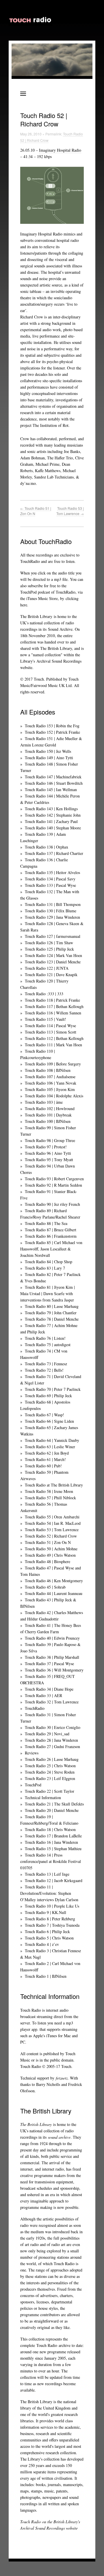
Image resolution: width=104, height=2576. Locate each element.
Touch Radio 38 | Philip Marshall (52, 1657)
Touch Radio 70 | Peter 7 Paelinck (53, 1389)
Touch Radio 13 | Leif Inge (47, 1874)
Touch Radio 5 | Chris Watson (49, 1938)
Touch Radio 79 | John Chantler (51, 1313)
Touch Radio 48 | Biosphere (48, 1561)
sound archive (59, 2137)
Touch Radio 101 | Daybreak (48, 1115)
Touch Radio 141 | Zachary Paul (51, 821)
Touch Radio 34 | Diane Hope (49, 1689)
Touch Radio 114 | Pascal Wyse (50, 1026)
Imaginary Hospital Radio (60, 150)
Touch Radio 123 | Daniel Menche (53, 962)
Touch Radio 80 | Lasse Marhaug (52, 1306)
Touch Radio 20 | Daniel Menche (52, 1810)
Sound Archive (60, 629)
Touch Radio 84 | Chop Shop (49, 1262)
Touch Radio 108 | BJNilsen (48, 1070)
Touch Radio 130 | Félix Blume (51, 911)
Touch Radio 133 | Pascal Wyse (50, 885)
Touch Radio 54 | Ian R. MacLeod (53, 1523)
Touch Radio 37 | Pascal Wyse (49, 1664)
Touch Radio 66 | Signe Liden (49, 1421)
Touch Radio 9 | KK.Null (45, 1912)
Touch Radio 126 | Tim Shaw (49, 943)
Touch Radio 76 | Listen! (45, 1338)
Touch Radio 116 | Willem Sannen (53, 1013)
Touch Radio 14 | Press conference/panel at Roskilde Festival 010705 (51, 1861)
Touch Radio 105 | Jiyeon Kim (50, 1089)
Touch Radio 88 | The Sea (46, 1223)
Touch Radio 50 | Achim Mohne (51, 1549)
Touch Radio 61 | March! (45, 1459)
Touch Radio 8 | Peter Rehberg (50, 1919)
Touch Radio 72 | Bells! (44, 1370)
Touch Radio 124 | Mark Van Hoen (53, 955)
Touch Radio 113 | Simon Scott (51, 1032)
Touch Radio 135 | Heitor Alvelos (52, 872)
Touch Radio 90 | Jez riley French (52, 1204)
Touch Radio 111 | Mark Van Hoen (53, 1045)
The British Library (36, 616)
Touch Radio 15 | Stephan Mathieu (53, 1849)
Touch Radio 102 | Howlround (50, 1108)
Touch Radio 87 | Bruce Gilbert (51, 1230)
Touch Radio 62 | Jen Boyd (47, 1453)
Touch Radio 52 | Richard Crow (51, 1536)
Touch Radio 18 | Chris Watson (50, 1829)
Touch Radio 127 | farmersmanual (53, 936)
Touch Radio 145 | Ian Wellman (51, 790)
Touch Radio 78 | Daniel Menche (52, 1319)
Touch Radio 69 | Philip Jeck (48, 1396)
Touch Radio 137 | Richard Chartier (54, 853)
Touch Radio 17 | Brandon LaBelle (53, 1836)
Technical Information (43, 1798)
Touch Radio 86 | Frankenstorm (51, 1236)
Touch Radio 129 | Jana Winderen (52, 917)
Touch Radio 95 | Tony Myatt (49, 1160)
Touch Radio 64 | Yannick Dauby (52, 1440)
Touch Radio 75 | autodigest (48, 1345)
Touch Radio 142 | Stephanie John (53, 815)
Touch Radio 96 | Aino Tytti (48, 1153)
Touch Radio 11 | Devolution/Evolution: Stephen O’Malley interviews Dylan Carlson (49, 1893)
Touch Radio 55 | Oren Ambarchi (52, 1517)
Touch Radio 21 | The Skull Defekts (54, 1804)
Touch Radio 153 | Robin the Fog (52, 726)
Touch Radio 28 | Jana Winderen (51, 1740)
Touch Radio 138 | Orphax (47, 847)
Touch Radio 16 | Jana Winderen (51, 1842)
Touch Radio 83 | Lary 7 (45, 1268)
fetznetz (62, 2078)
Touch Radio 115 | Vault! (45, 1019)
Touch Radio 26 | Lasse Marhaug (52, 1759)
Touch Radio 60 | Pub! (43, 1466)
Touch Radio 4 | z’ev (42, 1944)
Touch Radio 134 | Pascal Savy (50, 879)
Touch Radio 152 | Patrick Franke (52, 732)
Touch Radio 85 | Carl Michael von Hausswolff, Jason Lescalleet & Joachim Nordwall (51, 1249)
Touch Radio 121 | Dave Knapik (51, 975)
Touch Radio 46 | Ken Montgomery (54, 1581)
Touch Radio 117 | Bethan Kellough (54, 1006)
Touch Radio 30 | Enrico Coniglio (53, 1727)
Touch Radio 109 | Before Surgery (53, 1064)
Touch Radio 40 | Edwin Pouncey (52, 1638)
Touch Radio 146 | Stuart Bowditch (54, 783)
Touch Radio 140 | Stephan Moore (53, 828)
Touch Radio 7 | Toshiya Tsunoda (52, 1925)
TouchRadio (35, 1708)
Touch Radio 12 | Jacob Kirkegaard (54, 1880)
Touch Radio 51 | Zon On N (48, 1542)
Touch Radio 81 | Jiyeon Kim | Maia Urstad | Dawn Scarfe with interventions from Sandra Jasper (48, 1294)
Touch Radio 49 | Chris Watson (50, 1555)
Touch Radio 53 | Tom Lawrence (70, 511)
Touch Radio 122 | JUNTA (47, 968)
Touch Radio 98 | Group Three (50, 1140)
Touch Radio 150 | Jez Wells (48, 751)
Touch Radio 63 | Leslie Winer (50, 1447)
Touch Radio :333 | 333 (44, 994)
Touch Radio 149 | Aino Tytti (49, 758)
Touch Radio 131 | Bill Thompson (53, 904)
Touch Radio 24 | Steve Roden (50, 1772)
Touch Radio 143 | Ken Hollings (51, 809)
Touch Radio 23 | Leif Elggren (50, 1778)
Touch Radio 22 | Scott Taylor (50, 1791)
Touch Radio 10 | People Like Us (52, 1906)
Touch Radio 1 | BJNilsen (46, 1976)
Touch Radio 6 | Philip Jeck (47, 1931)
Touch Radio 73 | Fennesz (46, 1364)
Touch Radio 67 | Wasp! (44, 1415)
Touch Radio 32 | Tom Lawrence (52, 1702)
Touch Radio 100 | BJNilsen (48, 1121)
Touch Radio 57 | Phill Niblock (50, 1498)
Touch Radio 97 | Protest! (46, 1147)
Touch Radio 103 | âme (44, 1102)
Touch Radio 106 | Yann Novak (51, 1083)
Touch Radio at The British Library (54, 1485)
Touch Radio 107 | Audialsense (50, 1077)
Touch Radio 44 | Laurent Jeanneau (54, 1593)
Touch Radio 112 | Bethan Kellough (54, 1038)
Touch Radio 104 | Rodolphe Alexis (54, 1096)
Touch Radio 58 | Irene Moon (49, 1491)
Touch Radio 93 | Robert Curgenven (54, 1179)
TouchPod (33, 1785)
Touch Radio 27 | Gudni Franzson (52, 1746)
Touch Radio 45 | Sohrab (45, 1587)
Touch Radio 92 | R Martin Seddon (53, 1185)
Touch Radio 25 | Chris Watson (50, 1766)
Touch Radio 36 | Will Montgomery (54, 1670)
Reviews (32, 1753)
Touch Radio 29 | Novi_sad (47, 1734)
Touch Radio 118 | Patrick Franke (52, 1000)
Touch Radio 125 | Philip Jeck (49, 949)
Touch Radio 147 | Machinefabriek (53, 777)
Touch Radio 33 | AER (43, 1695)
